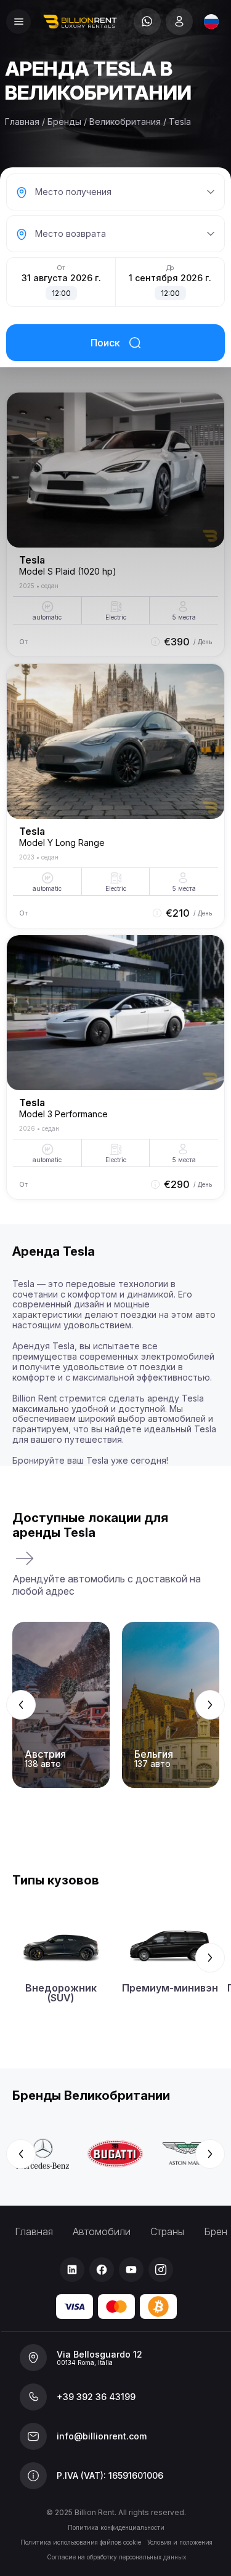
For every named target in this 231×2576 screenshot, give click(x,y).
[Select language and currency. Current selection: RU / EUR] (211, 22)
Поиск (105, 343)
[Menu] (18, 22)
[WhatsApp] (147, 22)
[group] (115, 1705)
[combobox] (211, 22)
